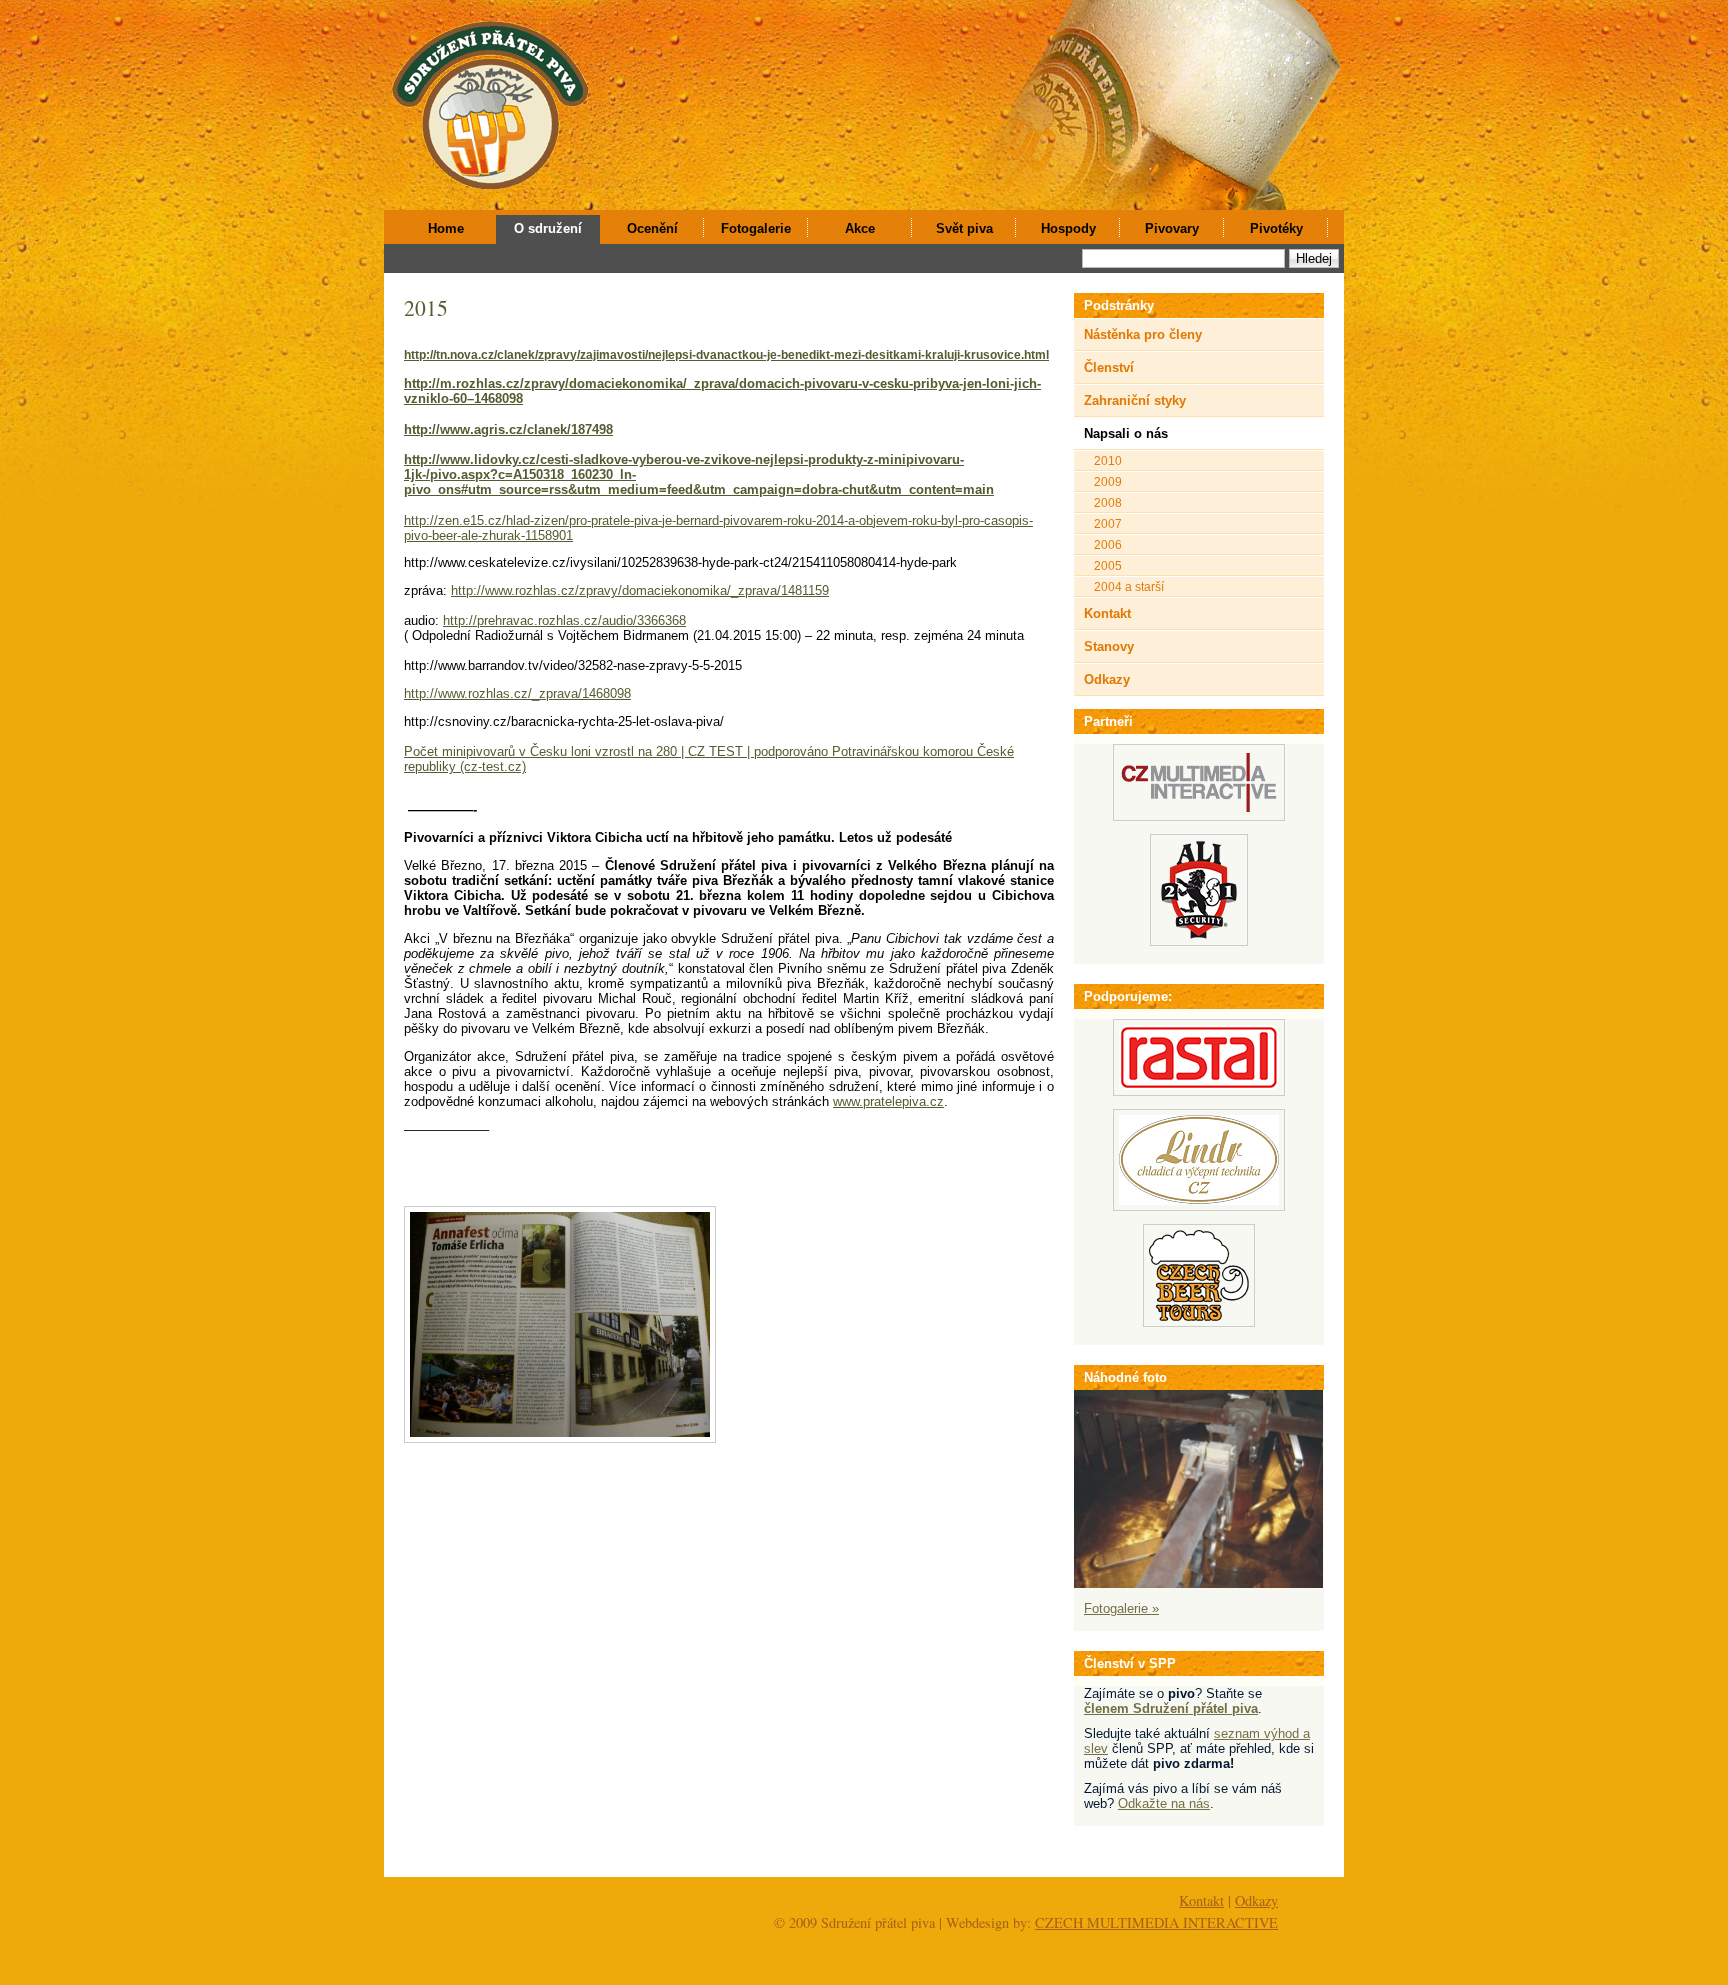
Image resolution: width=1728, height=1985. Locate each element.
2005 (1108, 565)
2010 (1108, 460)
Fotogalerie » (1121, 1608)
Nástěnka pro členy (1143, 334)
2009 (1108, 481)
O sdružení (548, 228)
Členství (1109, 367)
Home (446, 228)
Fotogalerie (756, 228)
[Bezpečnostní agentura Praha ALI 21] (1199, 941)
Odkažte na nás (1164, 1803)
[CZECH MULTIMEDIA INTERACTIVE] (1199, 816)
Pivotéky (1276, 228)
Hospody (1068, 228)
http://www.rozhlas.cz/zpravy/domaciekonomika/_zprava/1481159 (640, 590)
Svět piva (964, 228)
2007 (1108, 523)
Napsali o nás (1126, 433)
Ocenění (652, 228)
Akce (860, 228)
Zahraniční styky (1135, 400)
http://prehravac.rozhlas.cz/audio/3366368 (564, 620)
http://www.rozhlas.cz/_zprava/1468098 (517, 693)
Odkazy (1107, 679)
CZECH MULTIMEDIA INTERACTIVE (1156, 1922)
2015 (426, 307)
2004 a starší (1129, 586)
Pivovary (1172, 228)
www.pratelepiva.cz (888, 1101)
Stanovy (1109, 646)
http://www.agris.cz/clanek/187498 (508, 429)
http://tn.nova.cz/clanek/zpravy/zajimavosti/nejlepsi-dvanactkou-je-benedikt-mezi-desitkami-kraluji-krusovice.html (726, 354)
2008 (1108, 502)
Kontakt (1107, 613)
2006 (1108, 544)
